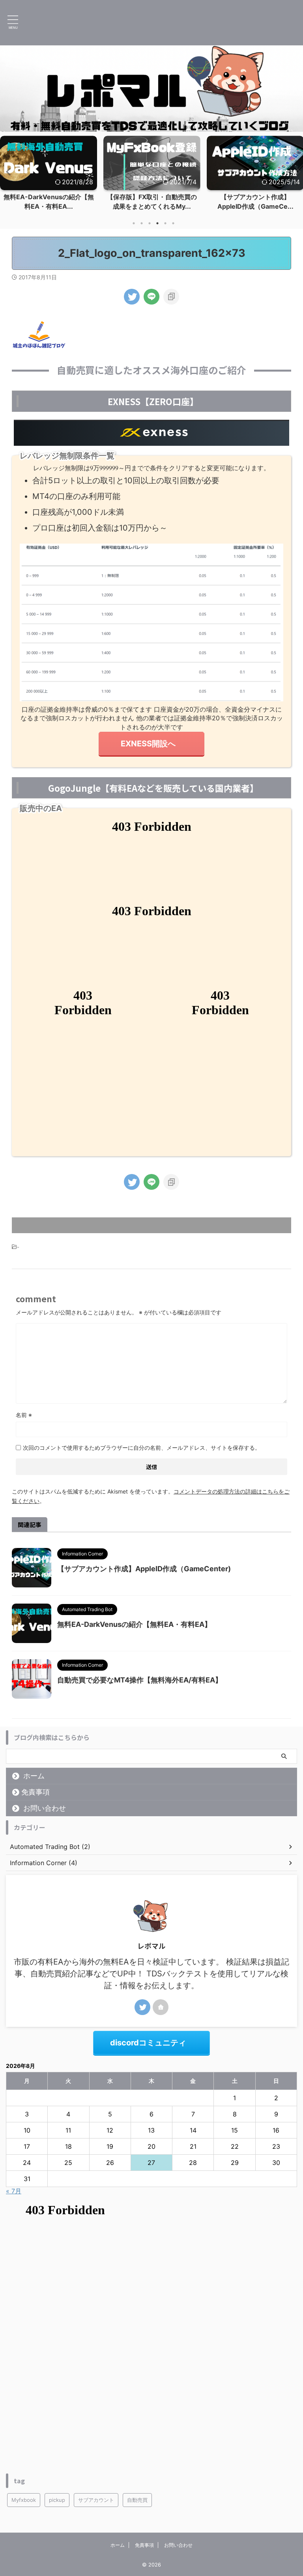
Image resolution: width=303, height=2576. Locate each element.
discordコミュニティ (148, 2043)
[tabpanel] (49, 175)
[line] (151, 297)
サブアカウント (96, 2500)
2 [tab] (142, 223)
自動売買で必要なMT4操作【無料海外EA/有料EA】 (140, 1680)
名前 (24, 1415)
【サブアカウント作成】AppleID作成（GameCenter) (144, 1569)
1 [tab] (134, 223)
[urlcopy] (171, 297)
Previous (7, 171)
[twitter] (132, 297)
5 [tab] (165, 223)
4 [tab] (157, 223)
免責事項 (36, 1792)
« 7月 (14, 2191)
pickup (57, 2500)
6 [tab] (173, 223)
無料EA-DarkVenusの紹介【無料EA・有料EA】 (134, 1624)
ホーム (34, 1776)
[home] (161, 2007)
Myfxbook (24, 2500)
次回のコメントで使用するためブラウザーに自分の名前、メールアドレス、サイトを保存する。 (142, 1448)
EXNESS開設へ (148, 744)
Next (296, 171)
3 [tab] (150, 223)
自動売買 (137, 2500)
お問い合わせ (45, 1808)
